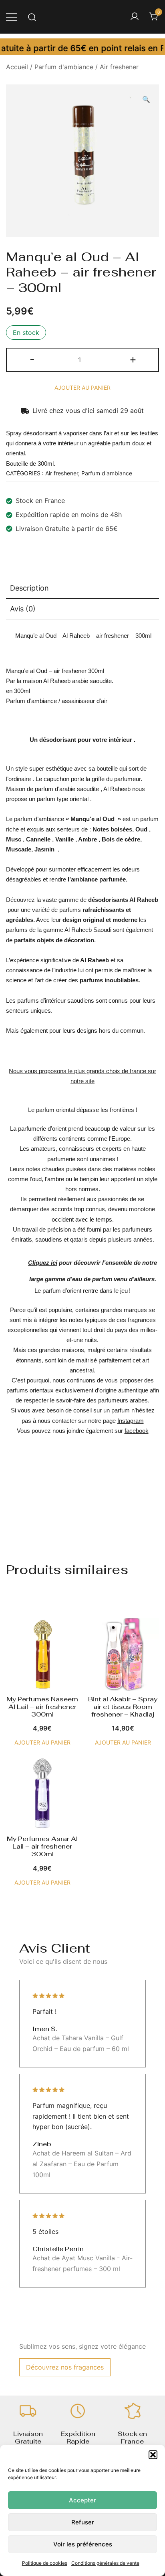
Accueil (17, 67)
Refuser (83, 2522)
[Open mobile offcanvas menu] (12, 17)
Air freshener (119, 67)
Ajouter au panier (82, 388)
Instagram (131, 1421)
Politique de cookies (45, 2563)
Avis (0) (23, 609)
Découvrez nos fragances (65, 2367)
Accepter (82, 2500)
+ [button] (133, 359)
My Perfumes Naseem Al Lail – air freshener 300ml (42, 1707)
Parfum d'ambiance (64, 67)
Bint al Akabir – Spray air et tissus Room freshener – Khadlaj (123, 1707)
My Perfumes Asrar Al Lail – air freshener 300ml (42, 1846)
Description (29, 588)
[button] (153, 2455)
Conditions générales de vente (105, 2563)
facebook (137, 1431)
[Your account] (135, 17)
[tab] (82, 589)
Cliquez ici (43, 1263)
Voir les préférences (83, 2544)
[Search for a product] (32, 17)
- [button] (32, 359)
